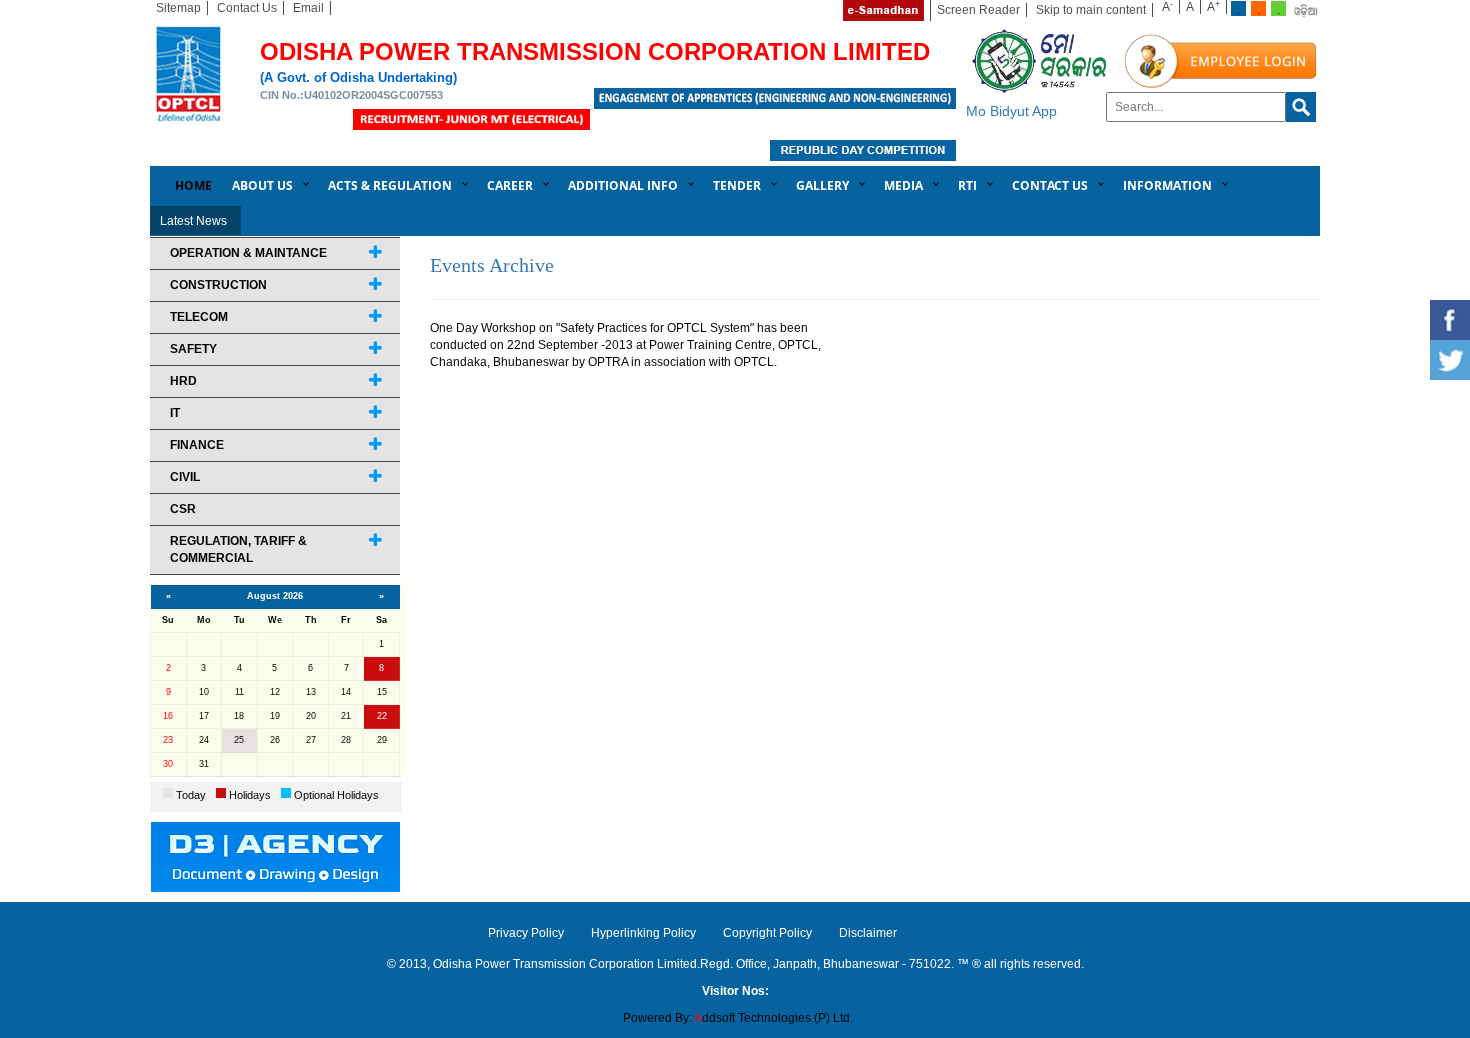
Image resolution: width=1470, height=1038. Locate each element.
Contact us (1050, 185)
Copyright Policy (767, 933)
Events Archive (492, 265)
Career (510, 185)
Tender (737, 185)
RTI (967, 185)
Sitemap (178, 8)
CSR (183, 509)
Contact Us (247, 8)
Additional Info (623, 185)
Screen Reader (978, 10)
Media (903, 185)
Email (308, 8)
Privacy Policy (526, 933)
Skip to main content (1091, 10)
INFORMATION (1167, 185)
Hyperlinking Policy (643, 933)
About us (262, 185)
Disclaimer (868, 933)
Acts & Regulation (390, 185)
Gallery (822, 185)
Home (193, 185)
